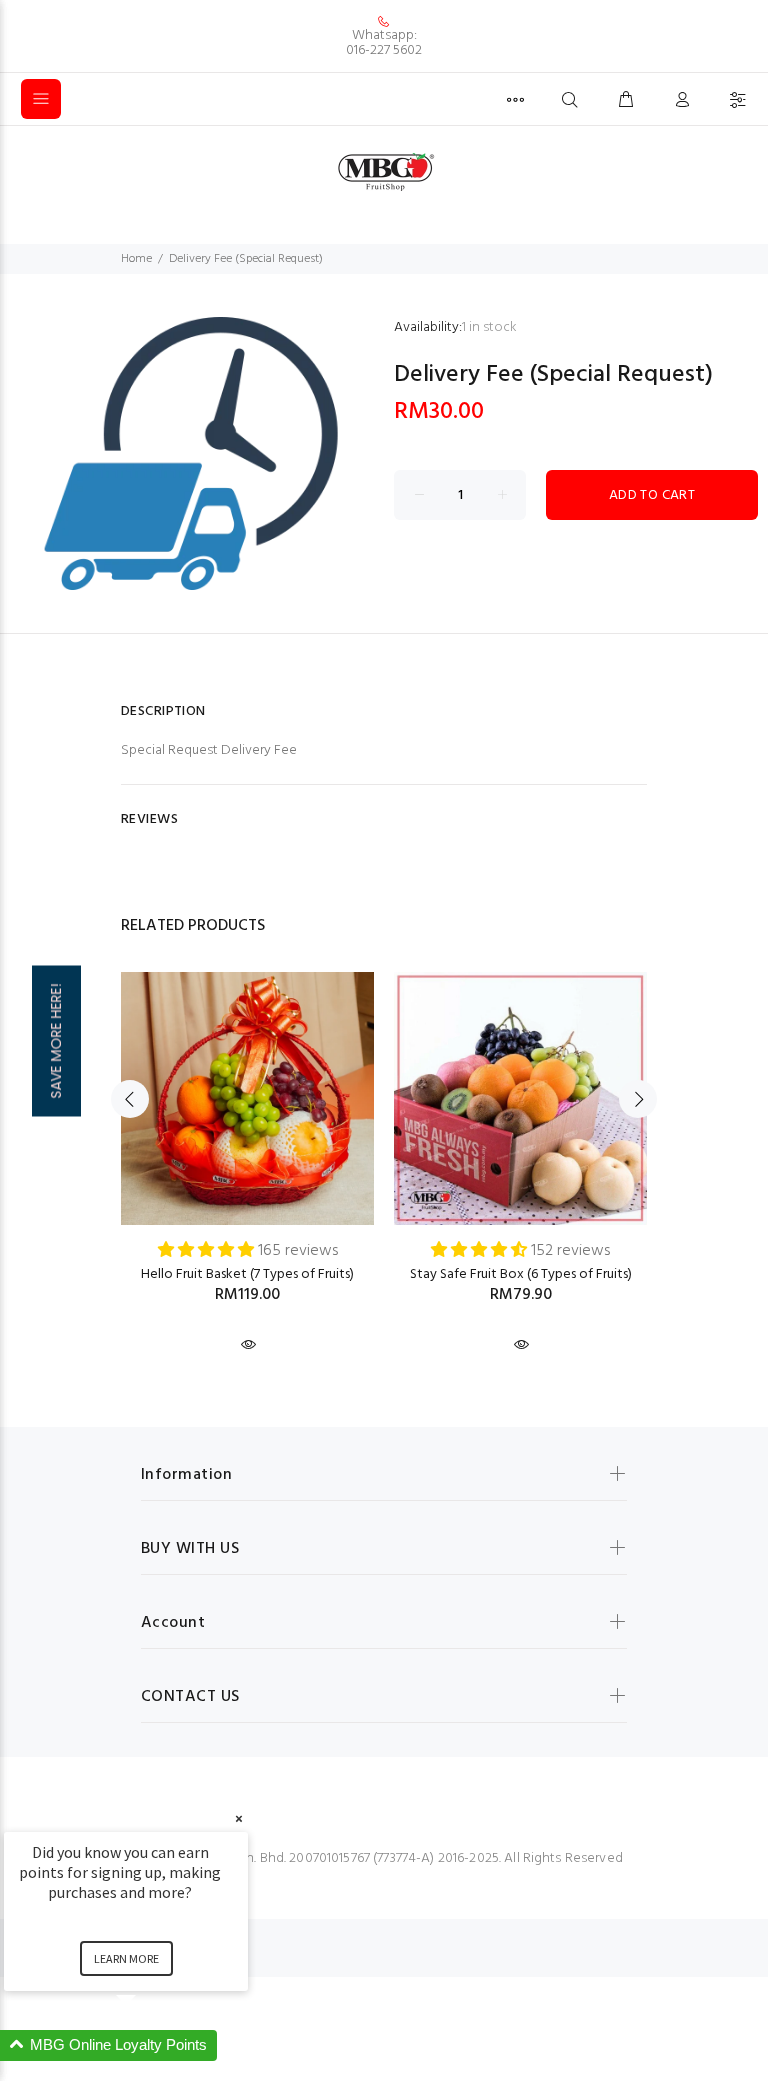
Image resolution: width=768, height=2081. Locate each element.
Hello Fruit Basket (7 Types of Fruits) (247, 1274)
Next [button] (638, 1099)
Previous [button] (130, 1099)
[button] (150, 2045)
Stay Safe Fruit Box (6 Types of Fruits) (521, 1274)
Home (136, 259)
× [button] (239, 1818)
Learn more (126, 1958)
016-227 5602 (384, 50)
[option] (247, 1144)
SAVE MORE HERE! (56, 1040)
